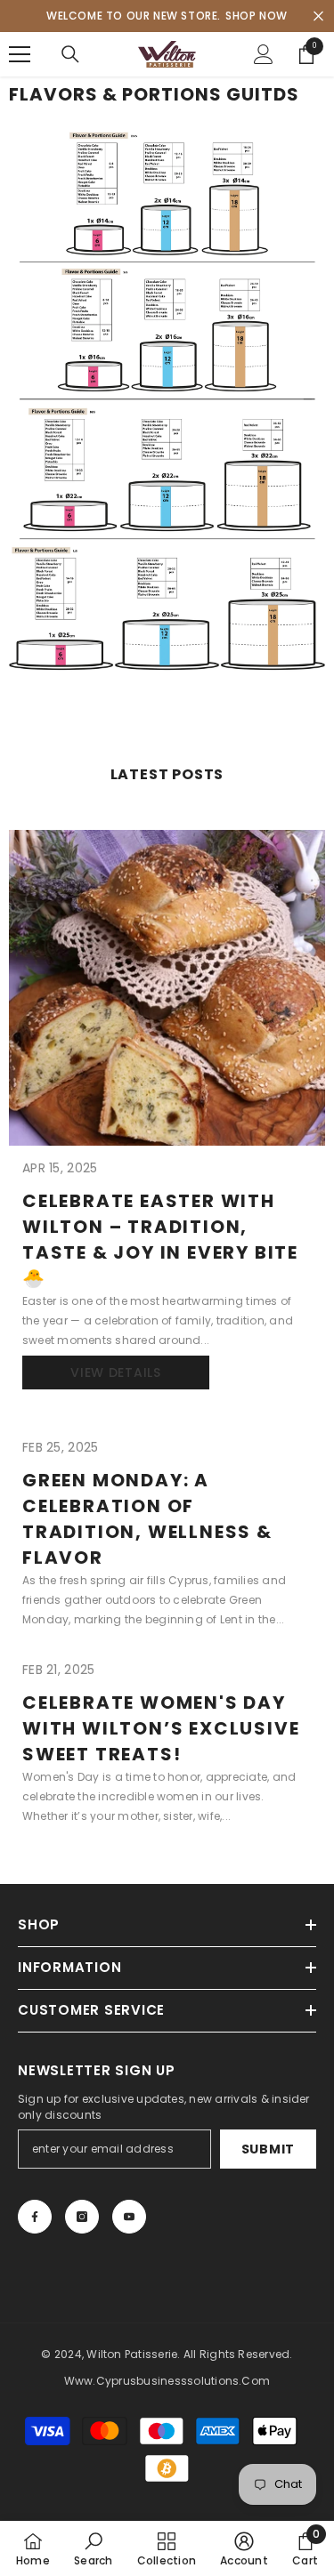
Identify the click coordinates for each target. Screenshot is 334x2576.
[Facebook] (35, 2217)
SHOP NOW (257, 16)
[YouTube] (129, 2217)
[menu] (20, 54)
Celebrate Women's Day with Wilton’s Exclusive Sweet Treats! (161, 1728)
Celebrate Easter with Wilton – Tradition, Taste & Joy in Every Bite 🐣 (160, 1240)
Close (318, 16)
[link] (93, 2548)
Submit (268, 2149)
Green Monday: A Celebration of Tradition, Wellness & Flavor (147, 1519)
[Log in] (264, 54)
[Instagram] (82, 2217)
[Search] (70, 54)
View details (115, 1373)
